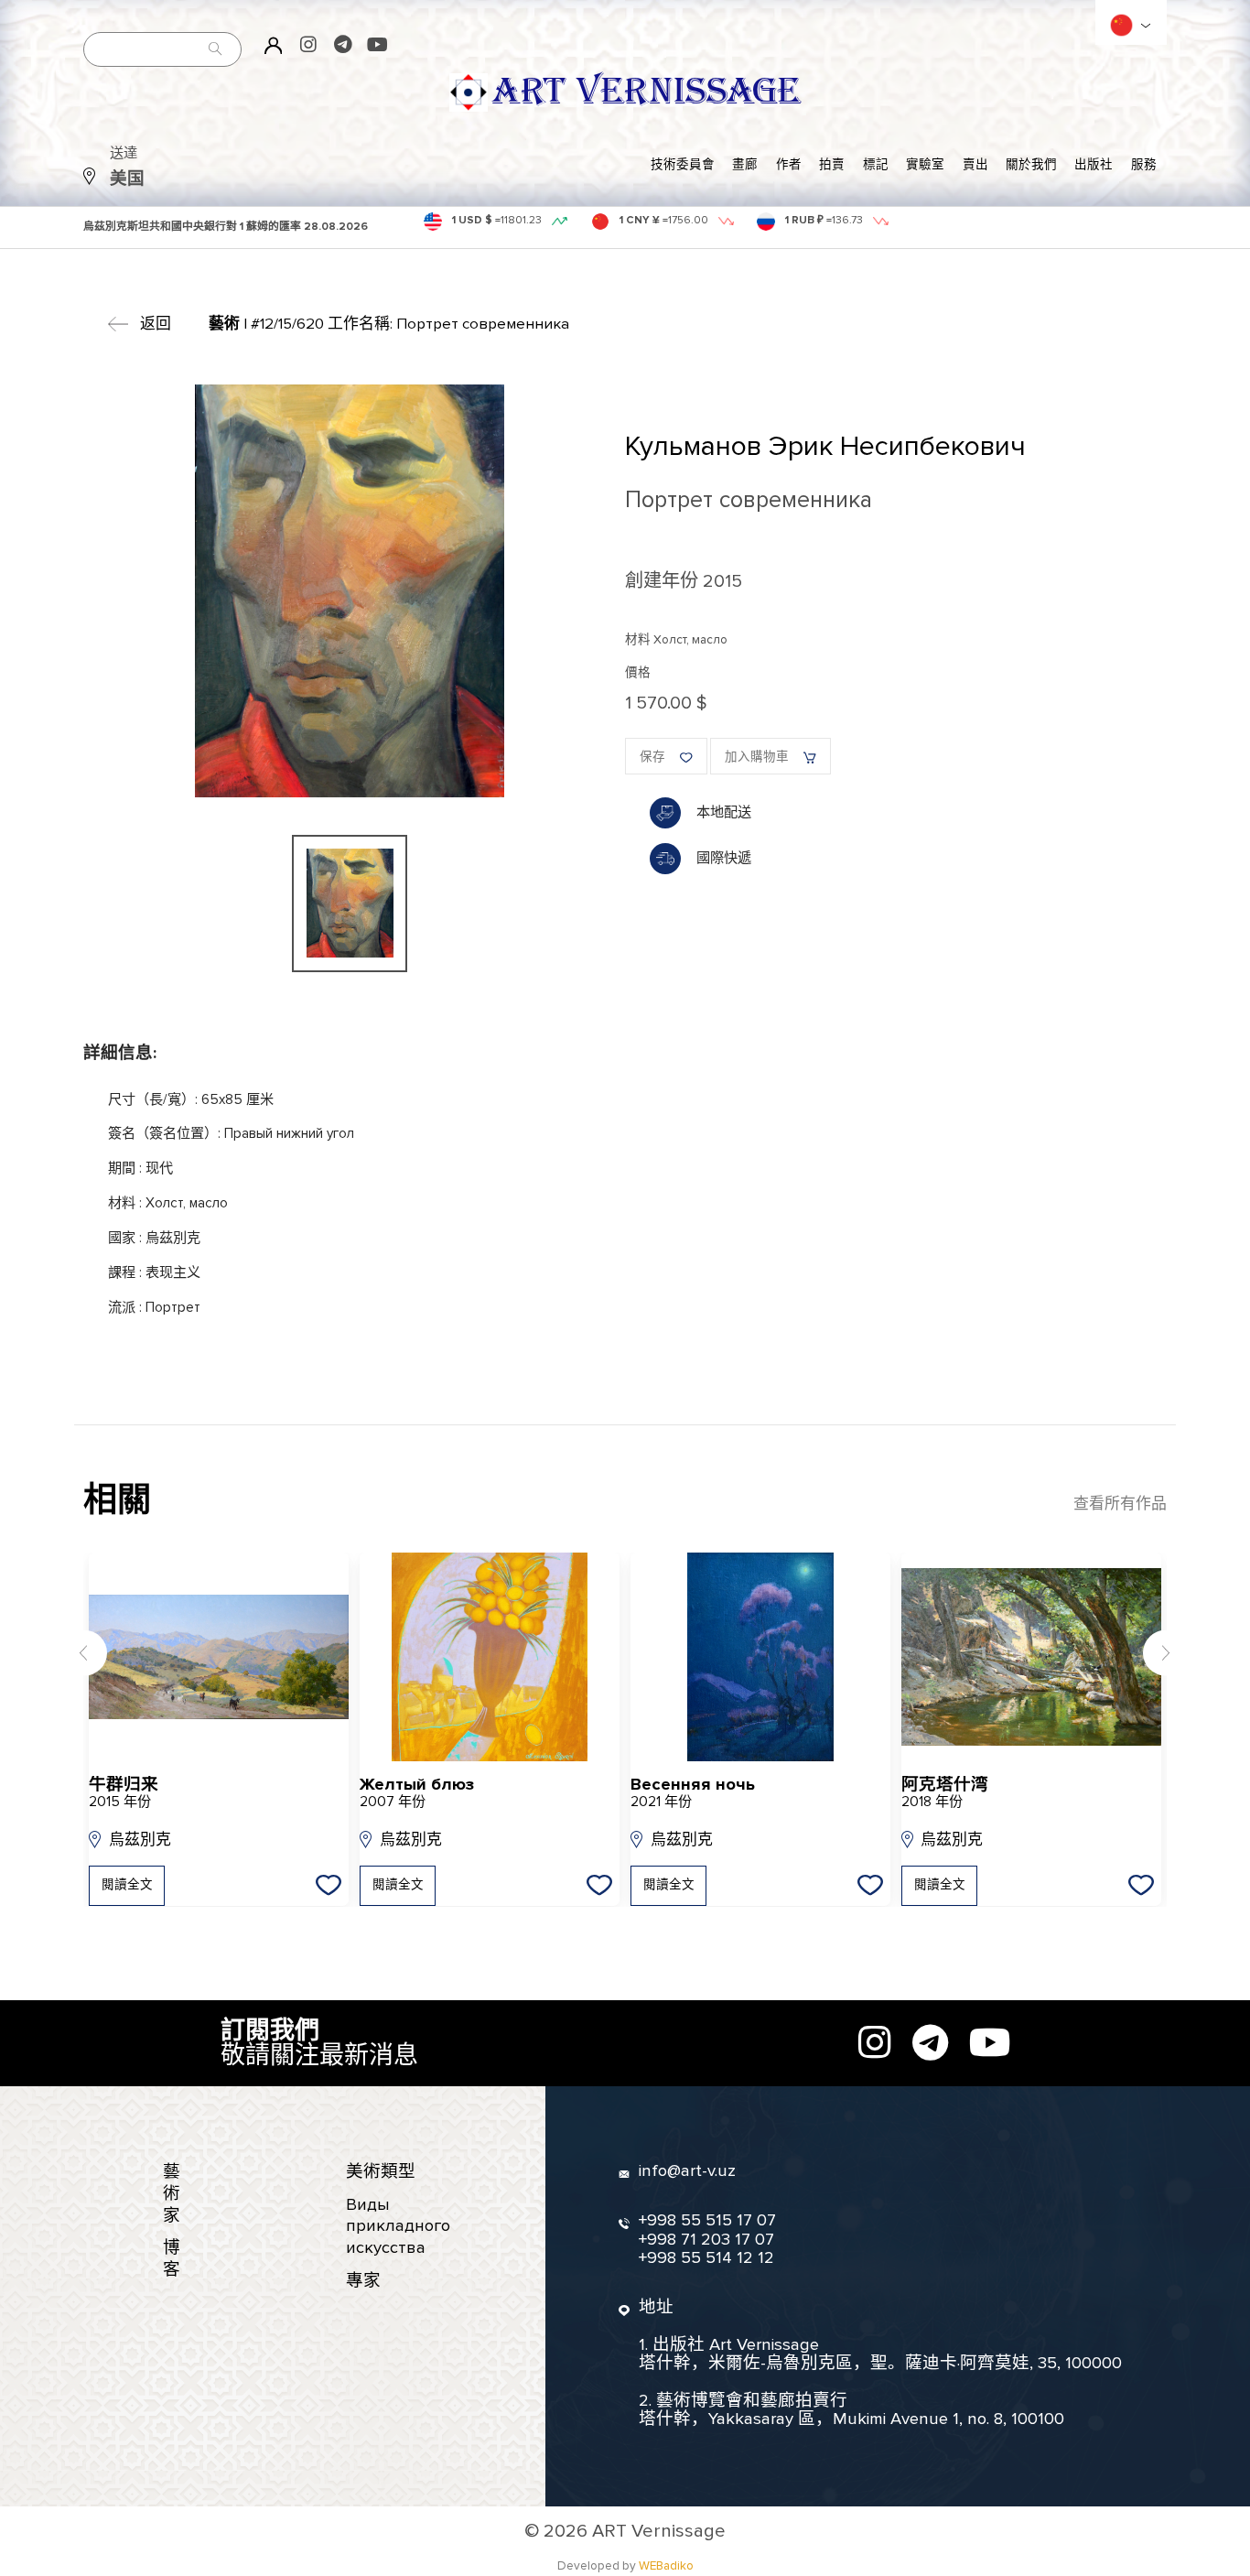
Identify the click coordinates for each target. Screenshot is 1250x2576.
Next (1166, 1653)
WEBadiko (666, 2566)
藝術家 (172, 2193)
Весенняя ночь (693, 1793)
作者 (789, 165)
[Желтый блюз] (490, 1657)
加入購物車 (757, 757)
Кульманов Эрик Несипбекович (825, 446)
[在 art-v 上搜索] (215, 49)
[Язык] (1121, 25)
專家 (363, 2281)
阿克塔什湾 (945, 1793)
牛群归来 (124, 1793)
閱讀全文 (127, 1885)
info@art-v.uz (687, 2171)
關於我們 (1031, 165)
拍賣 (832, 165)
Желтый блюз (417, 1793)
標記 (876, 165)
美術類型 (381, 2172)
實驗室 (925, 165)
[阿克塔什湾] (1031, 1657)
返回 (156, 324)
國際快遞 (724, 858)
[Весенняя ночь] (760, 1657)
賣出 (975, 165)
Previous (84, 1653)
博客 (172, 2259)
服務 (1144, 165)
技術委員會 (683, 165)
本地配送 (724, 812)
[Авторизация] (274, 45)
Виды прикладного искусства (398, 2226)
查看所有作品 (1120, 1504)
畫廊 (745, 165)
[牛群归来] (219, 1657)
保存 (652, 757)
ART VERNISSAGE (646, 92)
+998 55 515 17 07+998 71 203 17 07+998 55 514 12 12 (707, 2240)
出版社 (1094, 165)
